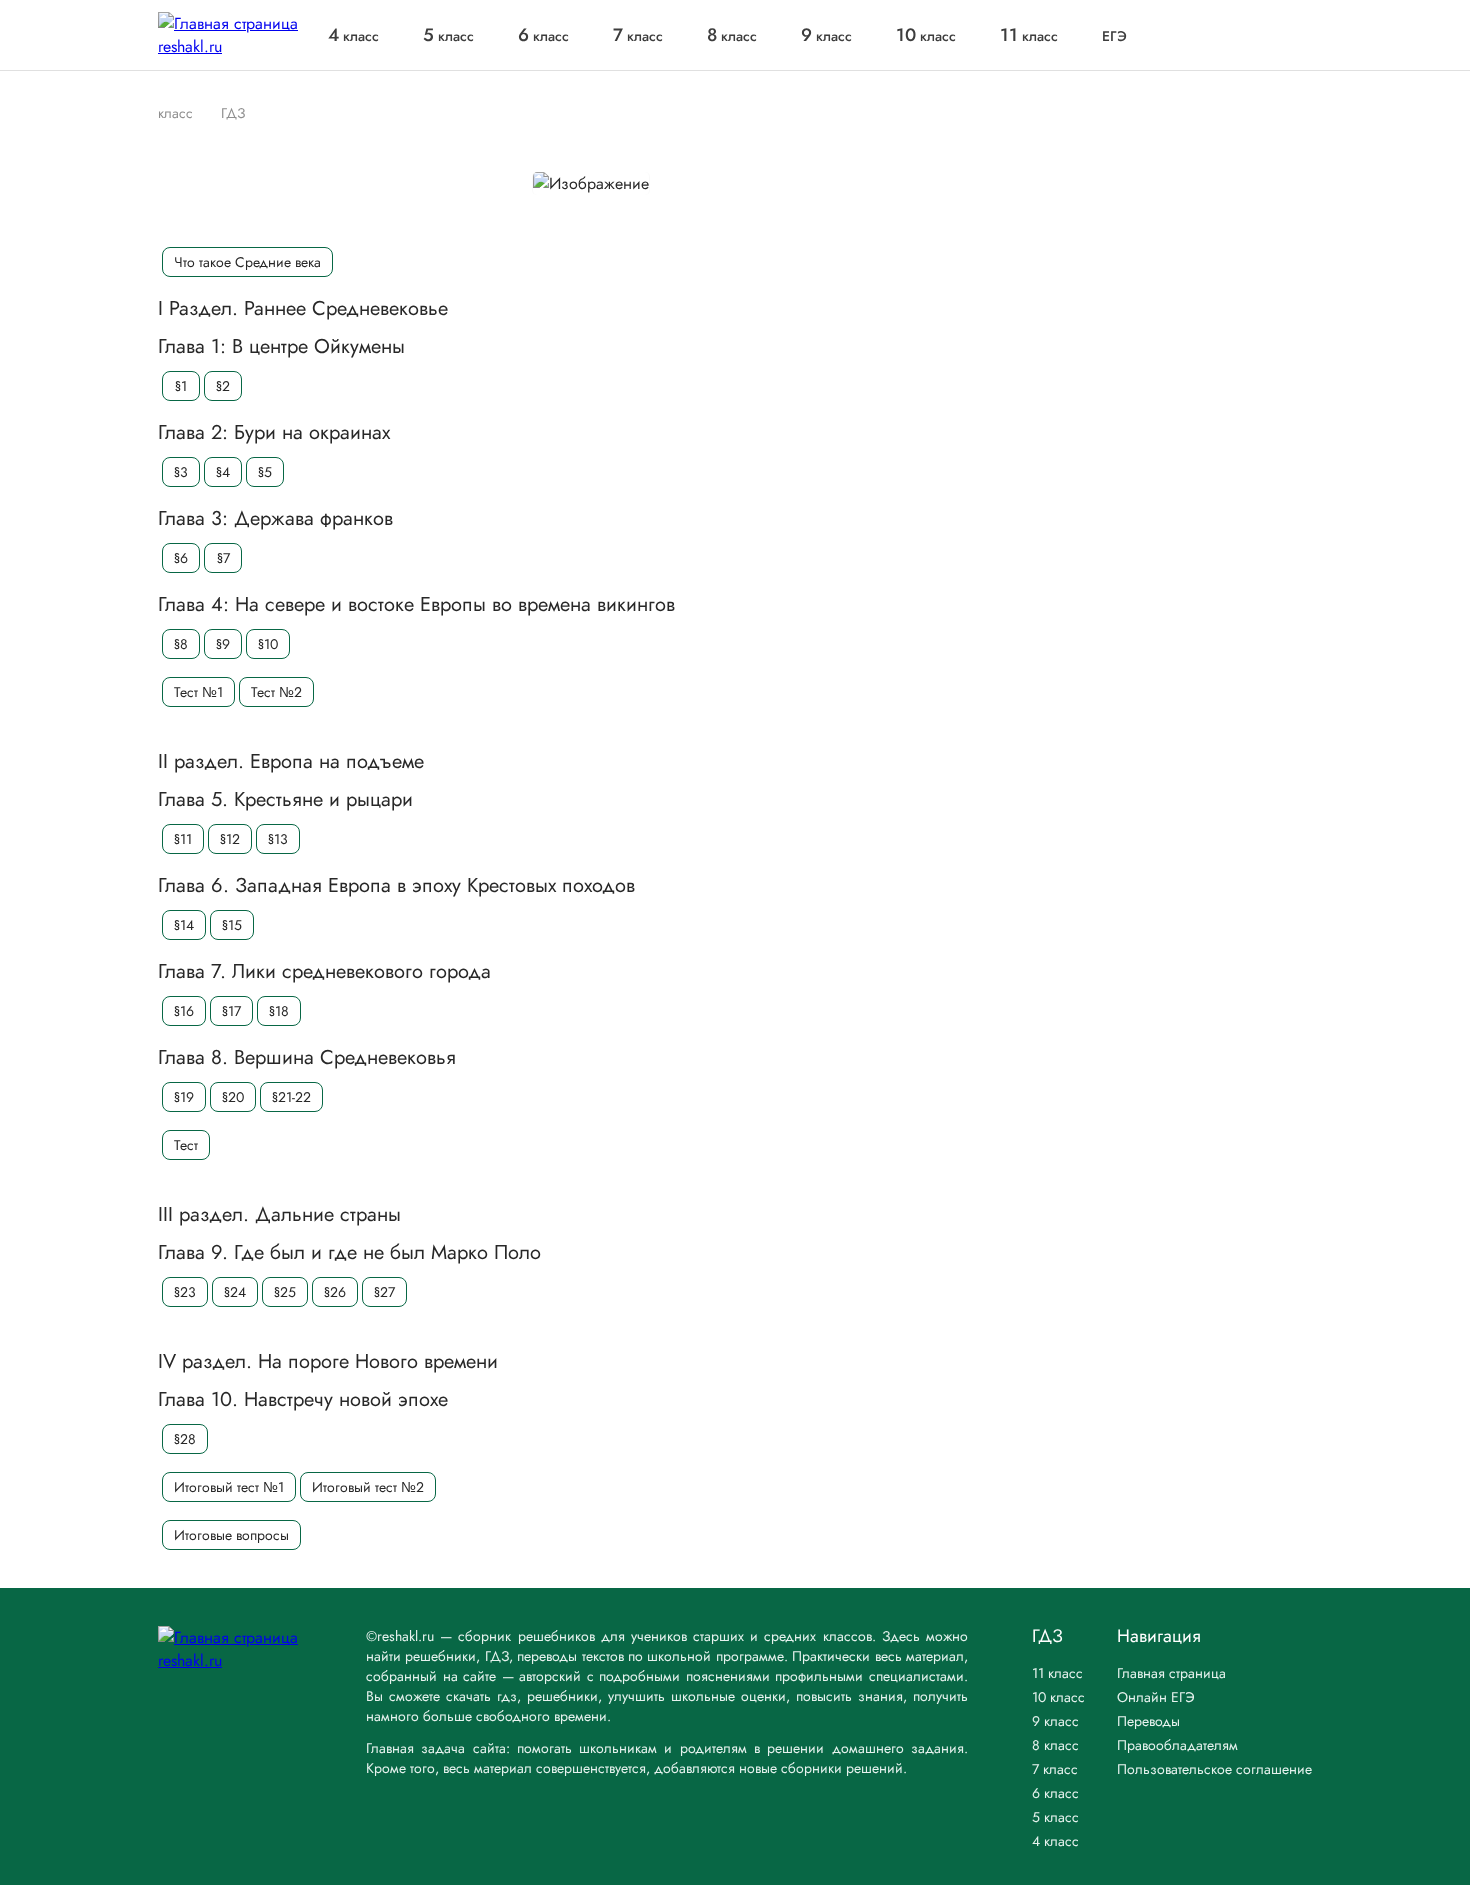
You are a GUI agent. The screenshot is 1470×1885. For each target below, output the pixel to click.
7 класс (1055, 1769)
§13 (278, 839)
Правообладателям (1177, 1745)
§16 (184, 1011)
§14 (184, 925)
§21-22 (291, 1097)
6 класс (1055, 1793)
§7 (223, 558)
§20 (233, 1097)
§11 (183, 839)
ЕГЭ (1114, 36)
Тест (186, 1145)
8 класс (1055, 1745)
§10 (268, 644)
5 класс (1055, 1817)
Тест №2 (276, 692)
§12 (230, 839)
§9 (223, 644)
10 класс (1058, 1697)
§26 (335, 1292)
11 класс (1057, 1673)
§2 (223, 386)
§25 (285, 1292)
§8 (181, 644)
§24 (235, 1292)
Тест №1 (198, 692)
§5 (265, 472)
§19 (184, 1097)
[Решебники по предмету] (202, 112)
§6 (181, 558)
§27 (384, 1292)
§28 (185, 1439)
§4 (223, 472)
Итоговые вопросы (231, 1535)
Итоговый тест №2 (368, 1487)
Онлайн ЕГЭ (1156, 1697)
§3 (181, 472)
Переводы (1148, 1721)
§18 (279, 1011)
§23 (185, 1292)
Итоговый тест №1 (229, 1487)
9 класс (1055, 1721)
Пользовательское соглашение (1214, 1769)
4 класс (1055, 1841)
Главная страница (1171, 1673)
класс (353, 36)
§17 (231, 1011)
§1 (181, 386)
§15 (232, 925)
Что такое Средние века (247, 262)
